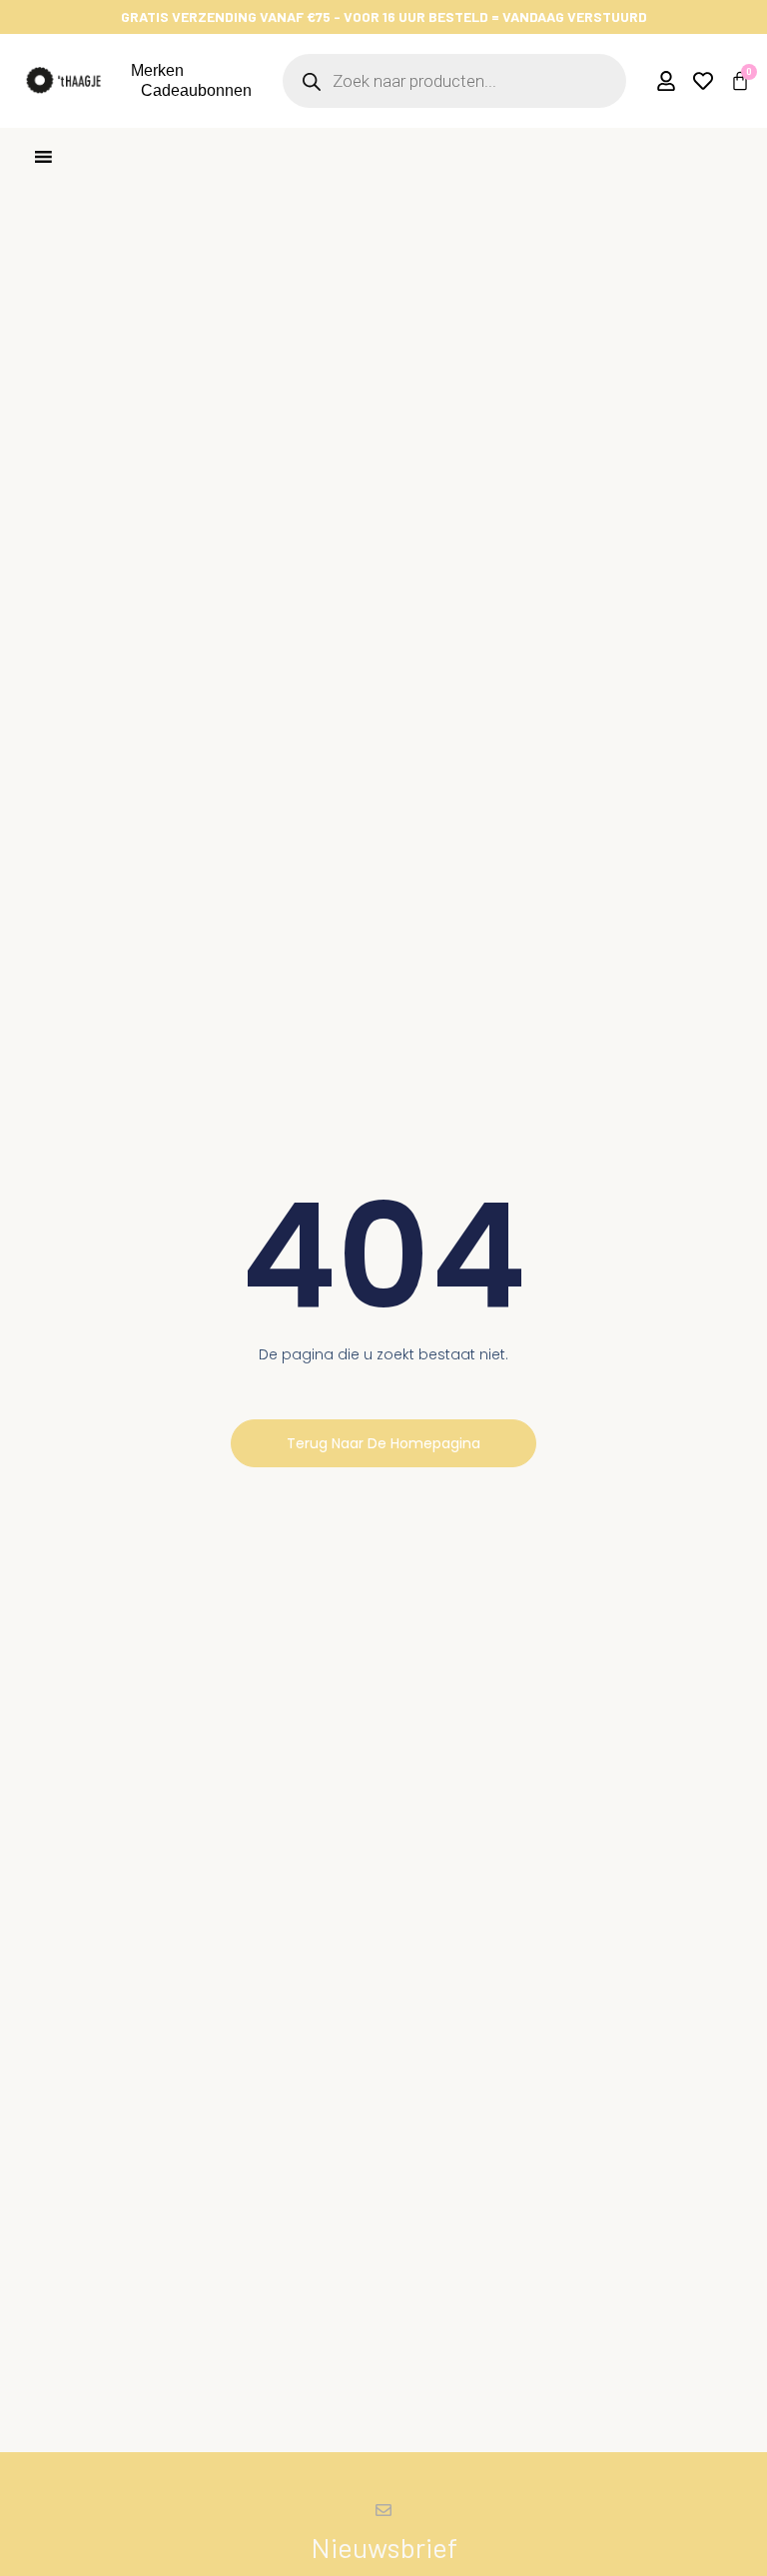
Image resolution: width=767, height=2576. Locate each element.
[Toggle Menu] (43, 156)
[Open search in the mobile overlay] (454, 81)
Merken (157, 70)
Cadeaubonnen (196, 90)
